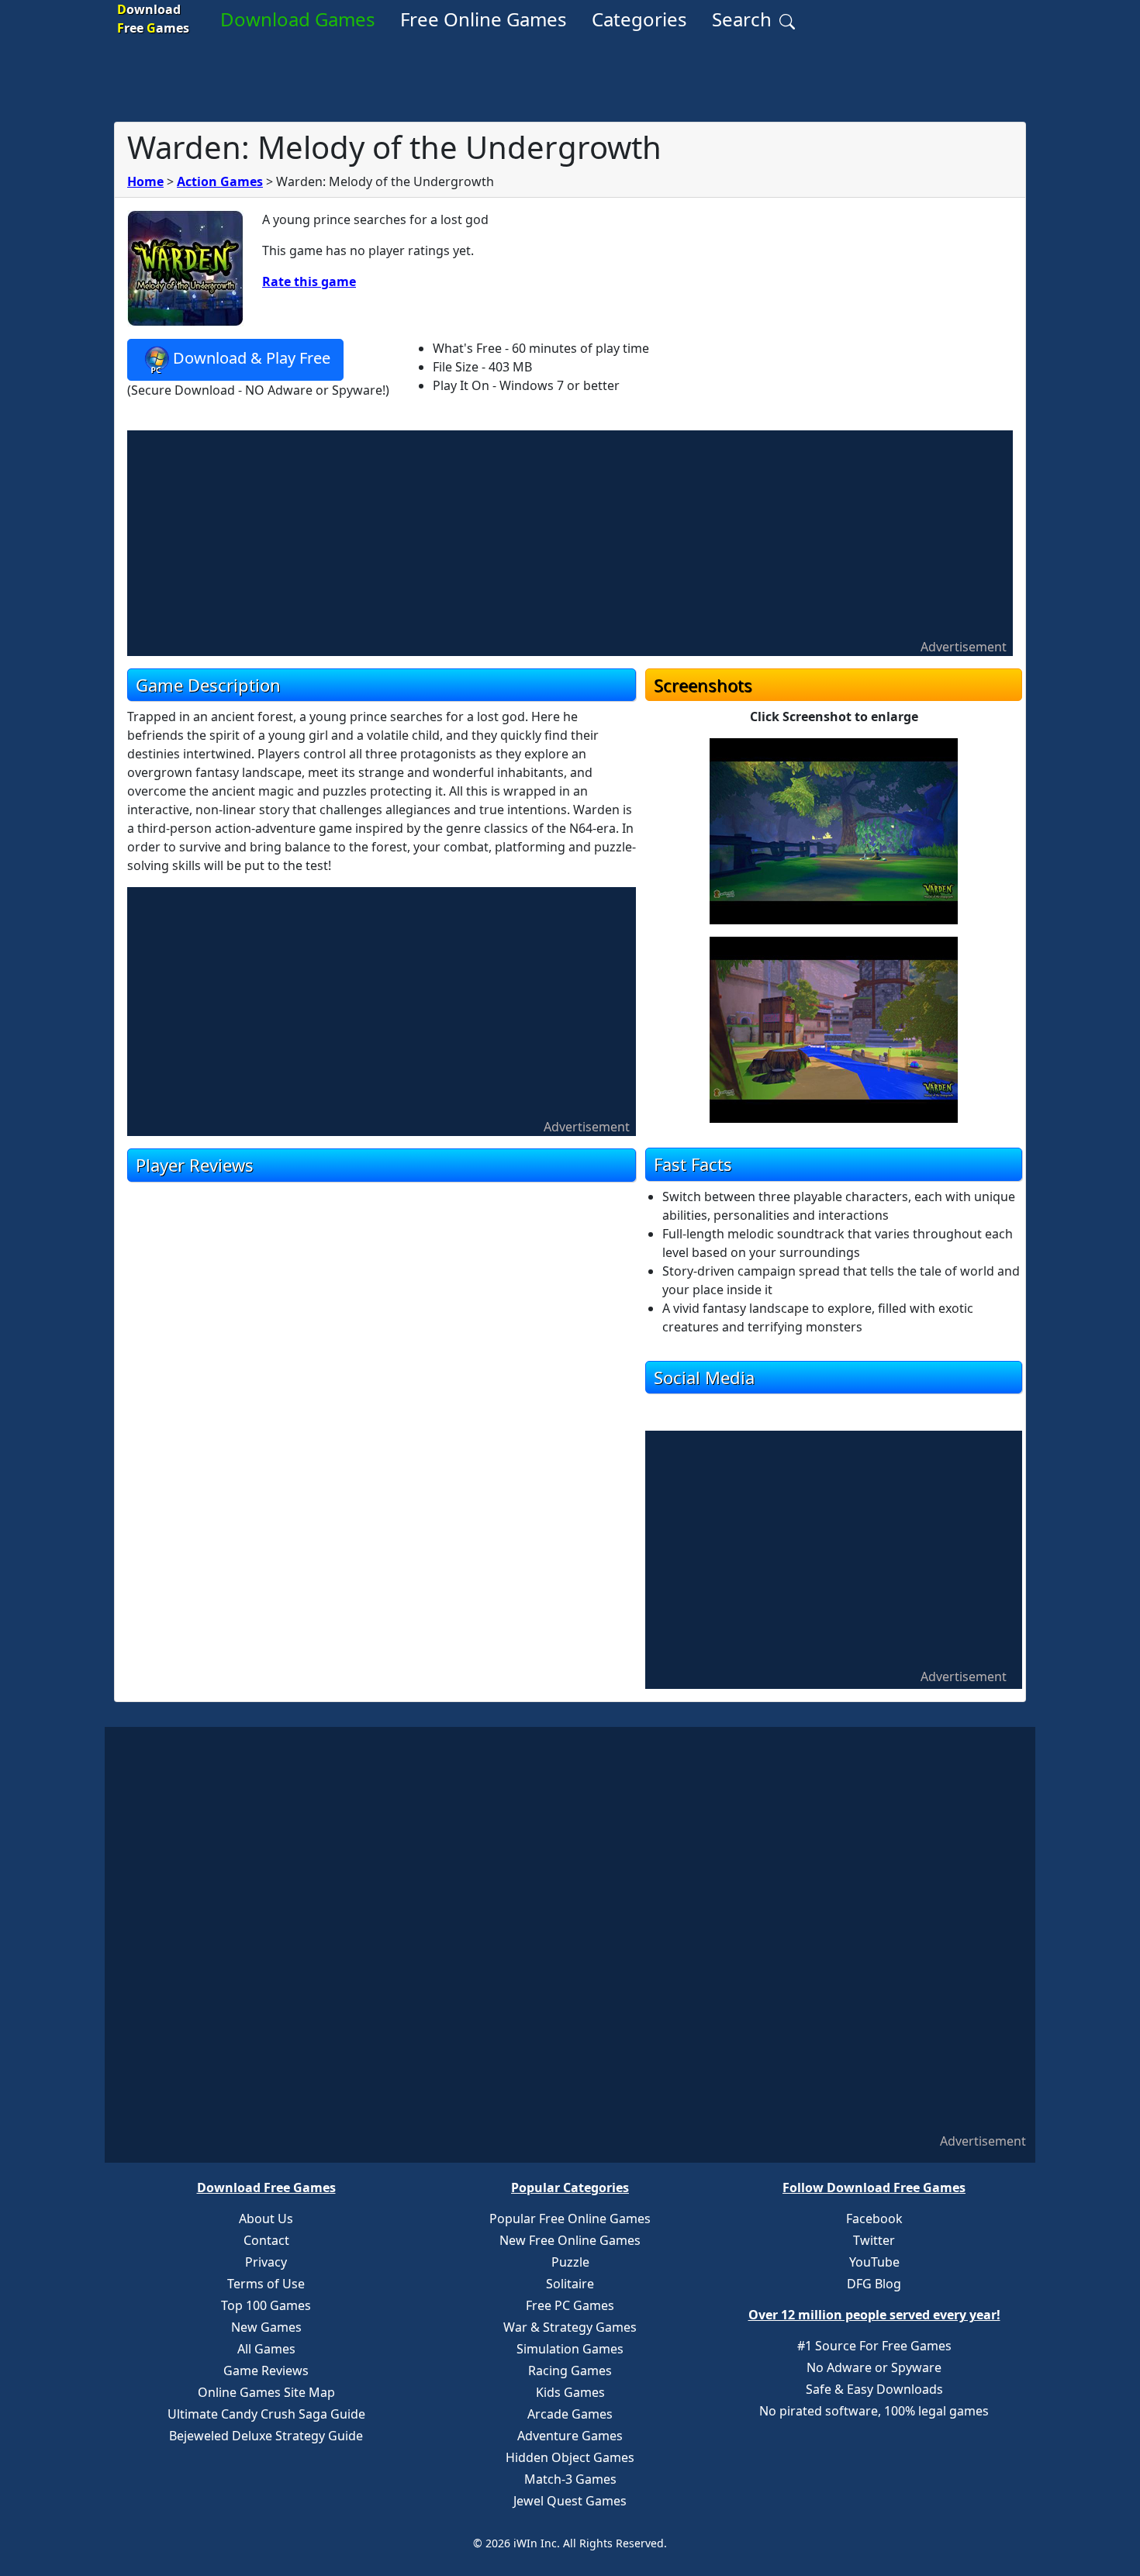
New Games (266, 2327)
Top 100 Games (266, 2305)
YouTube (874, 2262)
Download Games (298, 19)
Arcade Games (570, 2414)
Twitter (874, 2240)
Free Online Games (484, 19)
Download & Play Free (252, 358)
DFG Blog (874, 2284)
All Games (266, 2349)
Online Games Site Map (266, 2392)
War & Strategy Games (570, 2327)
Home (145, 181)
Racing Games (570, 2371)
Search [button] (744, 19)
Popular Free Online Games (570, 2219)
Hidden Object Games (570, 2457)
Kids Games (570, 2392)
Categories (639, 19)
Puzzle (570, 2262)
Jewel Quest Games (570, 2501)
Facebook (874, 2219)
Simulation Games (570, 2349)
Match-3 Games (570, 2479)
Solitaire (570, 2284)
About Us (266, 2219)
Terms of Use (266, 2284)
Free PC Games (570, 2305)
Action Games (220, 181)
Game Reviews (266, 2371)
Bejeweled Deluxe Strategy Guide (266, 2436)
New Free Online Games (570, 2240)
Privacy (266, 2262)
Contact (266, 2240)
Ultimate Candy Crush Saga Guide (266, 2414)
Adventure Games (570, 2436)
